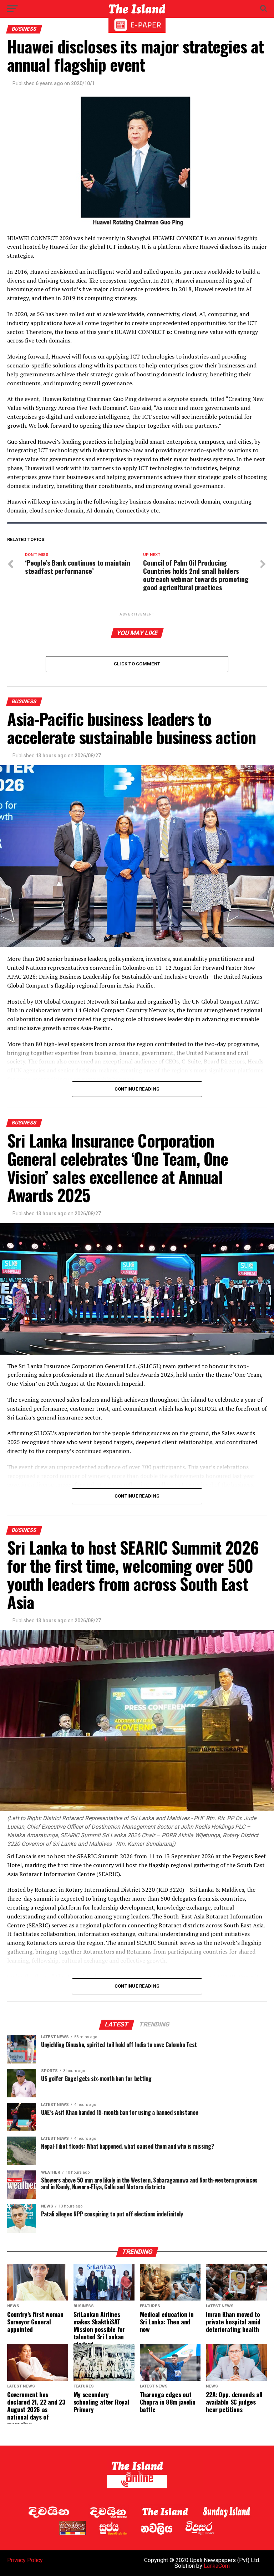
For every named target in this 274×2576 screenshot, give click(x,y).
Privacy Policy (25, 2560)
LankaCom (217, 2566)
